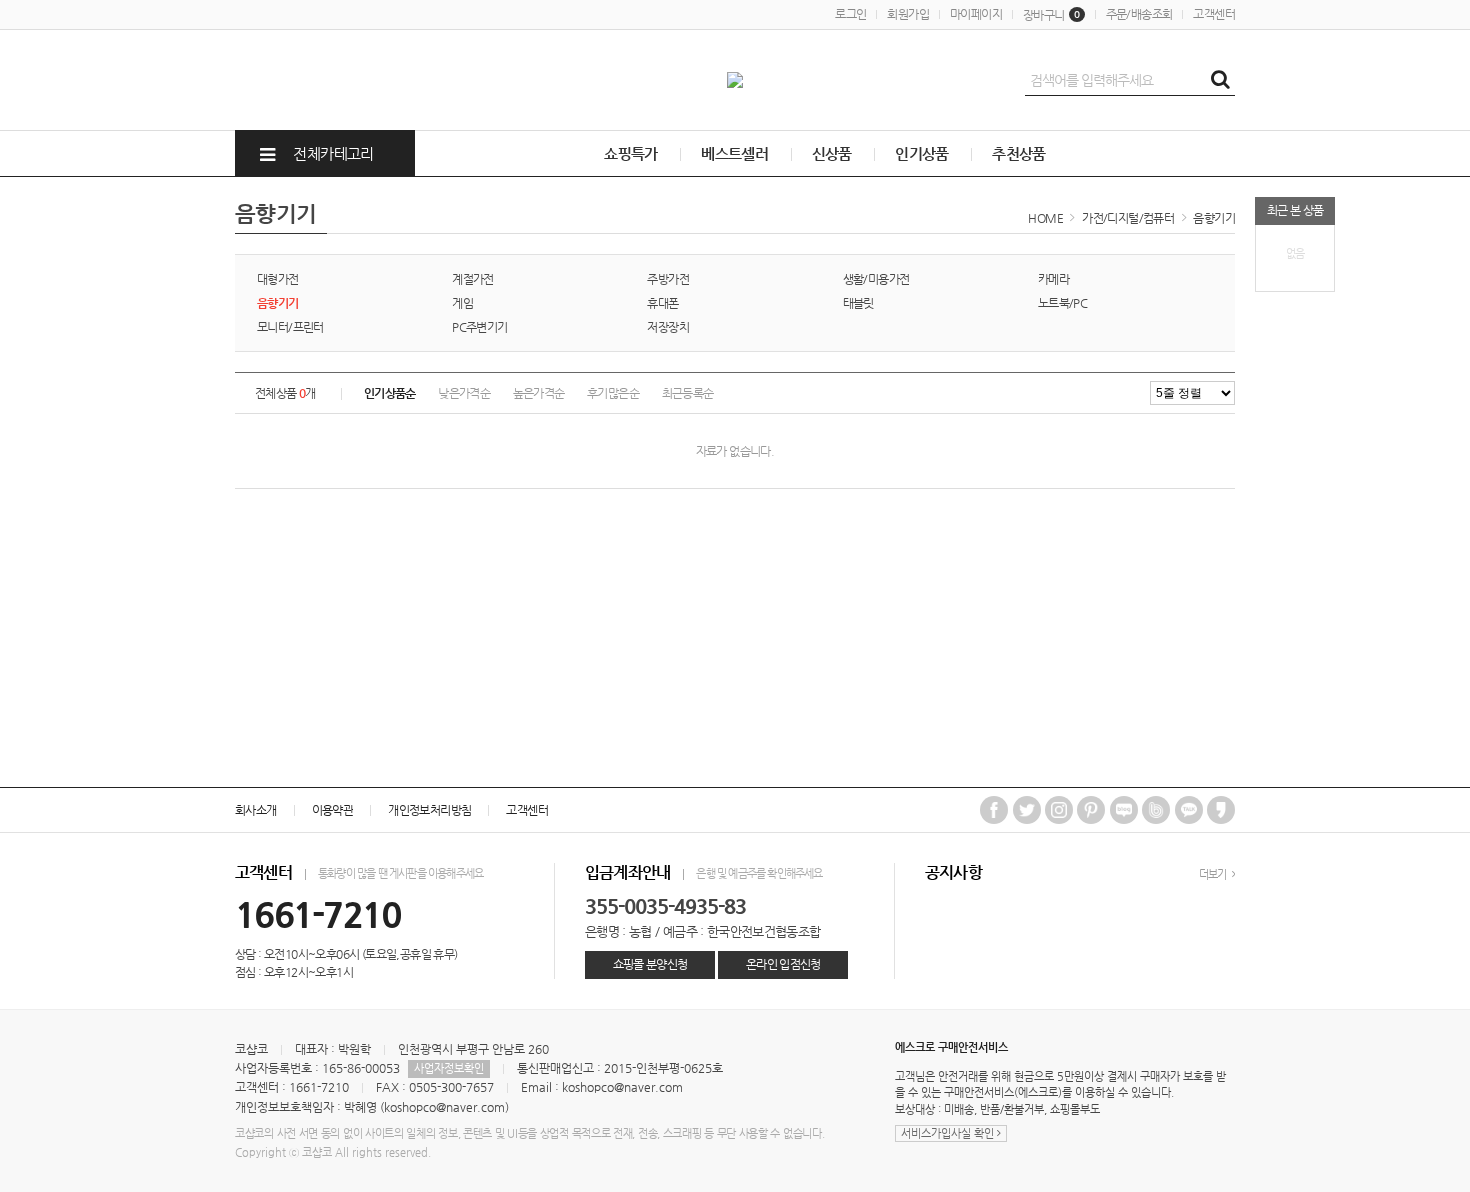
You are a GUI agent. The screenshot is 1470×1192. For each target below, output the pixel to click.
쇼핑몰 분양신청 (650, 964)
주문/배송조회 (1139, 14)
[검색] (1220, 80)
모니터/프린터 (290, 327)
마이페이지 (976, 14)
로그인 (850, 14)
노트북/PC (1062, 303)
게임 (462, 303)
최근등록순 (688, 393)
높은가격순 (539, 393)
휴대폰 (662, 303)
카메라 (1053, 279)
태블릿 (858, 303)
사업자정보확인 (449, 1068)
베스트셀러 (734, 153)
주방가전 (668, 279)
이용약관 (333, 810)
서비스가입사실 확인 (949, 1133)
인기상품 (922, 153)
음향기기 (1214, 218)
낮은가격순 (464, 393)
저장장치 (668, 327)
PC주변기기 (479, 327)
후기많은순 (613, 393)
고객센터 (1214, 14)
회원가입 (908, 14)
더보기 (1214, 874)
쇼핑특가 (631, 153)
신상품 (832, 153)
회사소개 (256, 810)
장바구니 (1051, 15)
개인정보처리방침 (429, 810)
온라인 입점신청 (783, 964)
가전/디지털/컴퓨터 (1128, 218)
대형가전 (278, 279)
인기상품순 (390, 393)
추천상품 (1019, 153)
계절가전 (473, 279)
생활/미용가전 (876, 279)
